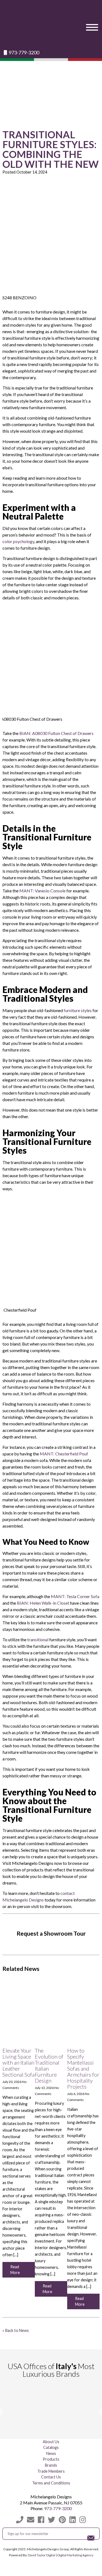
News (51, 2453)
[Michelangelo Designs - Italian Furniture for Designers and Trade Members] (51, 25)
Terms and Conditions (51, 2483)
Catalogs (51, 2447)
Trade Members (51, 2471)
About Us (51, 2442)
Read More (15, 2270)
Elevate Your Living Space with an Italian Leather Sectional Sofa (18, 2062)
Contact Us (51, 2477)
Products (51, 2459)
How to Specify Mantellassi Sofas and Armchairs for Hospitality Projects (83, 2068)
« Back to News (16, 2330)
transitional (38, 1639)
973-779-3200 (24, 53)
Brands (51, 2465)
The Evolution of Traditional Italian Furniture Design (49, 2065)
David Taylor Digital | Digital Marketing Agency (61, 2555)
